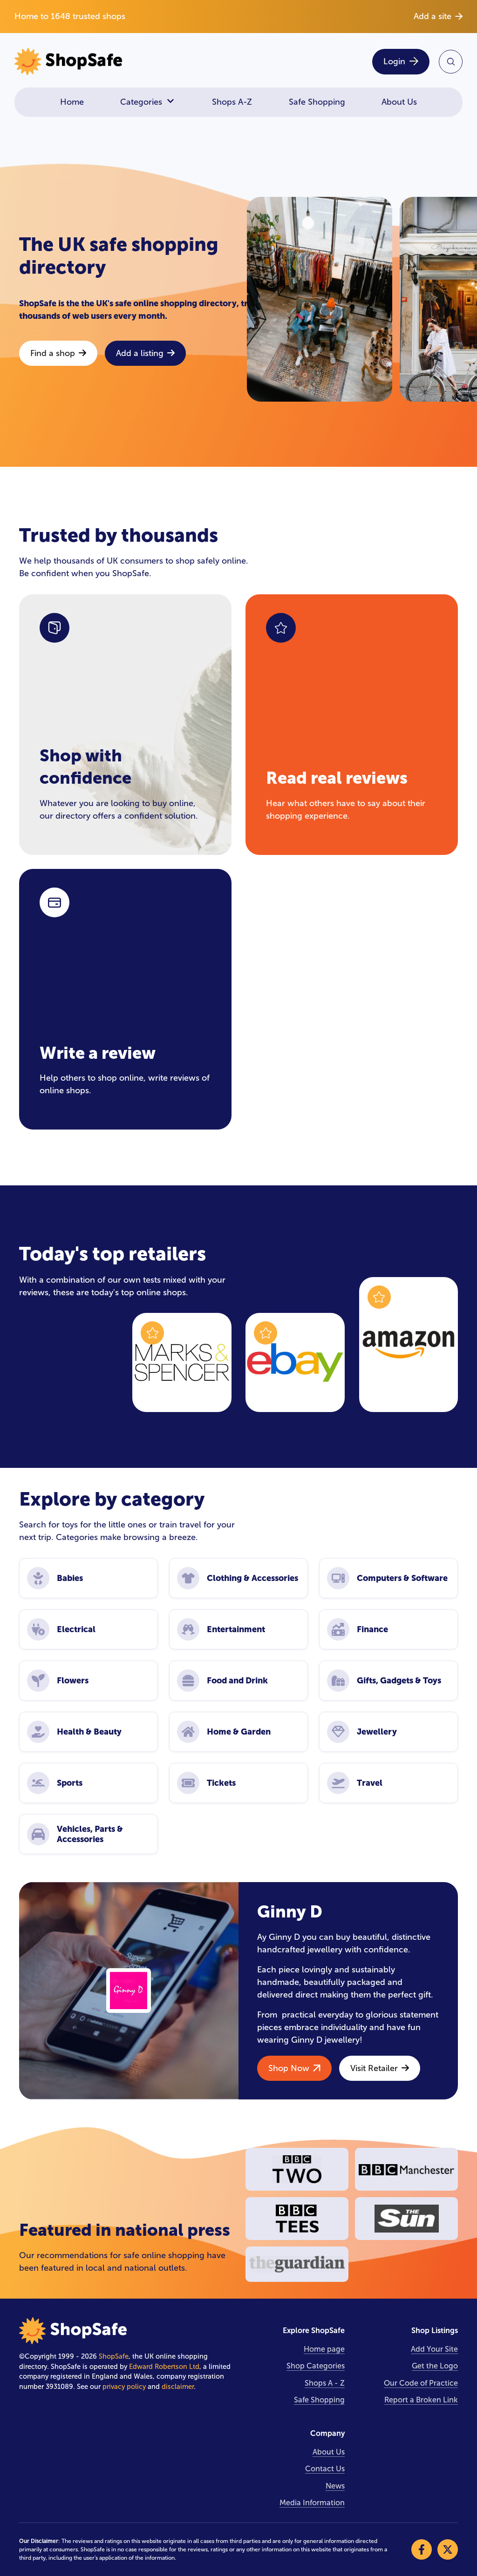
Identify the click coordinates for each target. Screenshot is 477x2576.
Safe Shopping (317, 102)
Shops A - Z (325, 2383)
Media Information (312, 2503)
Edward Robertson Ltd (164, 2367)
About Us (399, 102)
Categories (141, 102)
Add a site (433, 16)
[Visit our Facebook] (422, 2549)
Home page (324, 2349)
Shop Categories (316, 2366)
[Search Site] (451, 62)
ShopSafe (114, 2356)
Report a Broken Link (421, 2400)
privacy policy (124, 2387)
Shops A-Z (232, 102)
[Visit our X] (448, 2549)
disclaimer (178, 2387)
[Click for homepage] (123, 62)
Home (72, 102)
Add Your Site (434, 2349)
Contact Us (325, 2469)
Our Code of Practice (421, 2383)
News (335, 2486)
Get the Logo (435, 2366)
